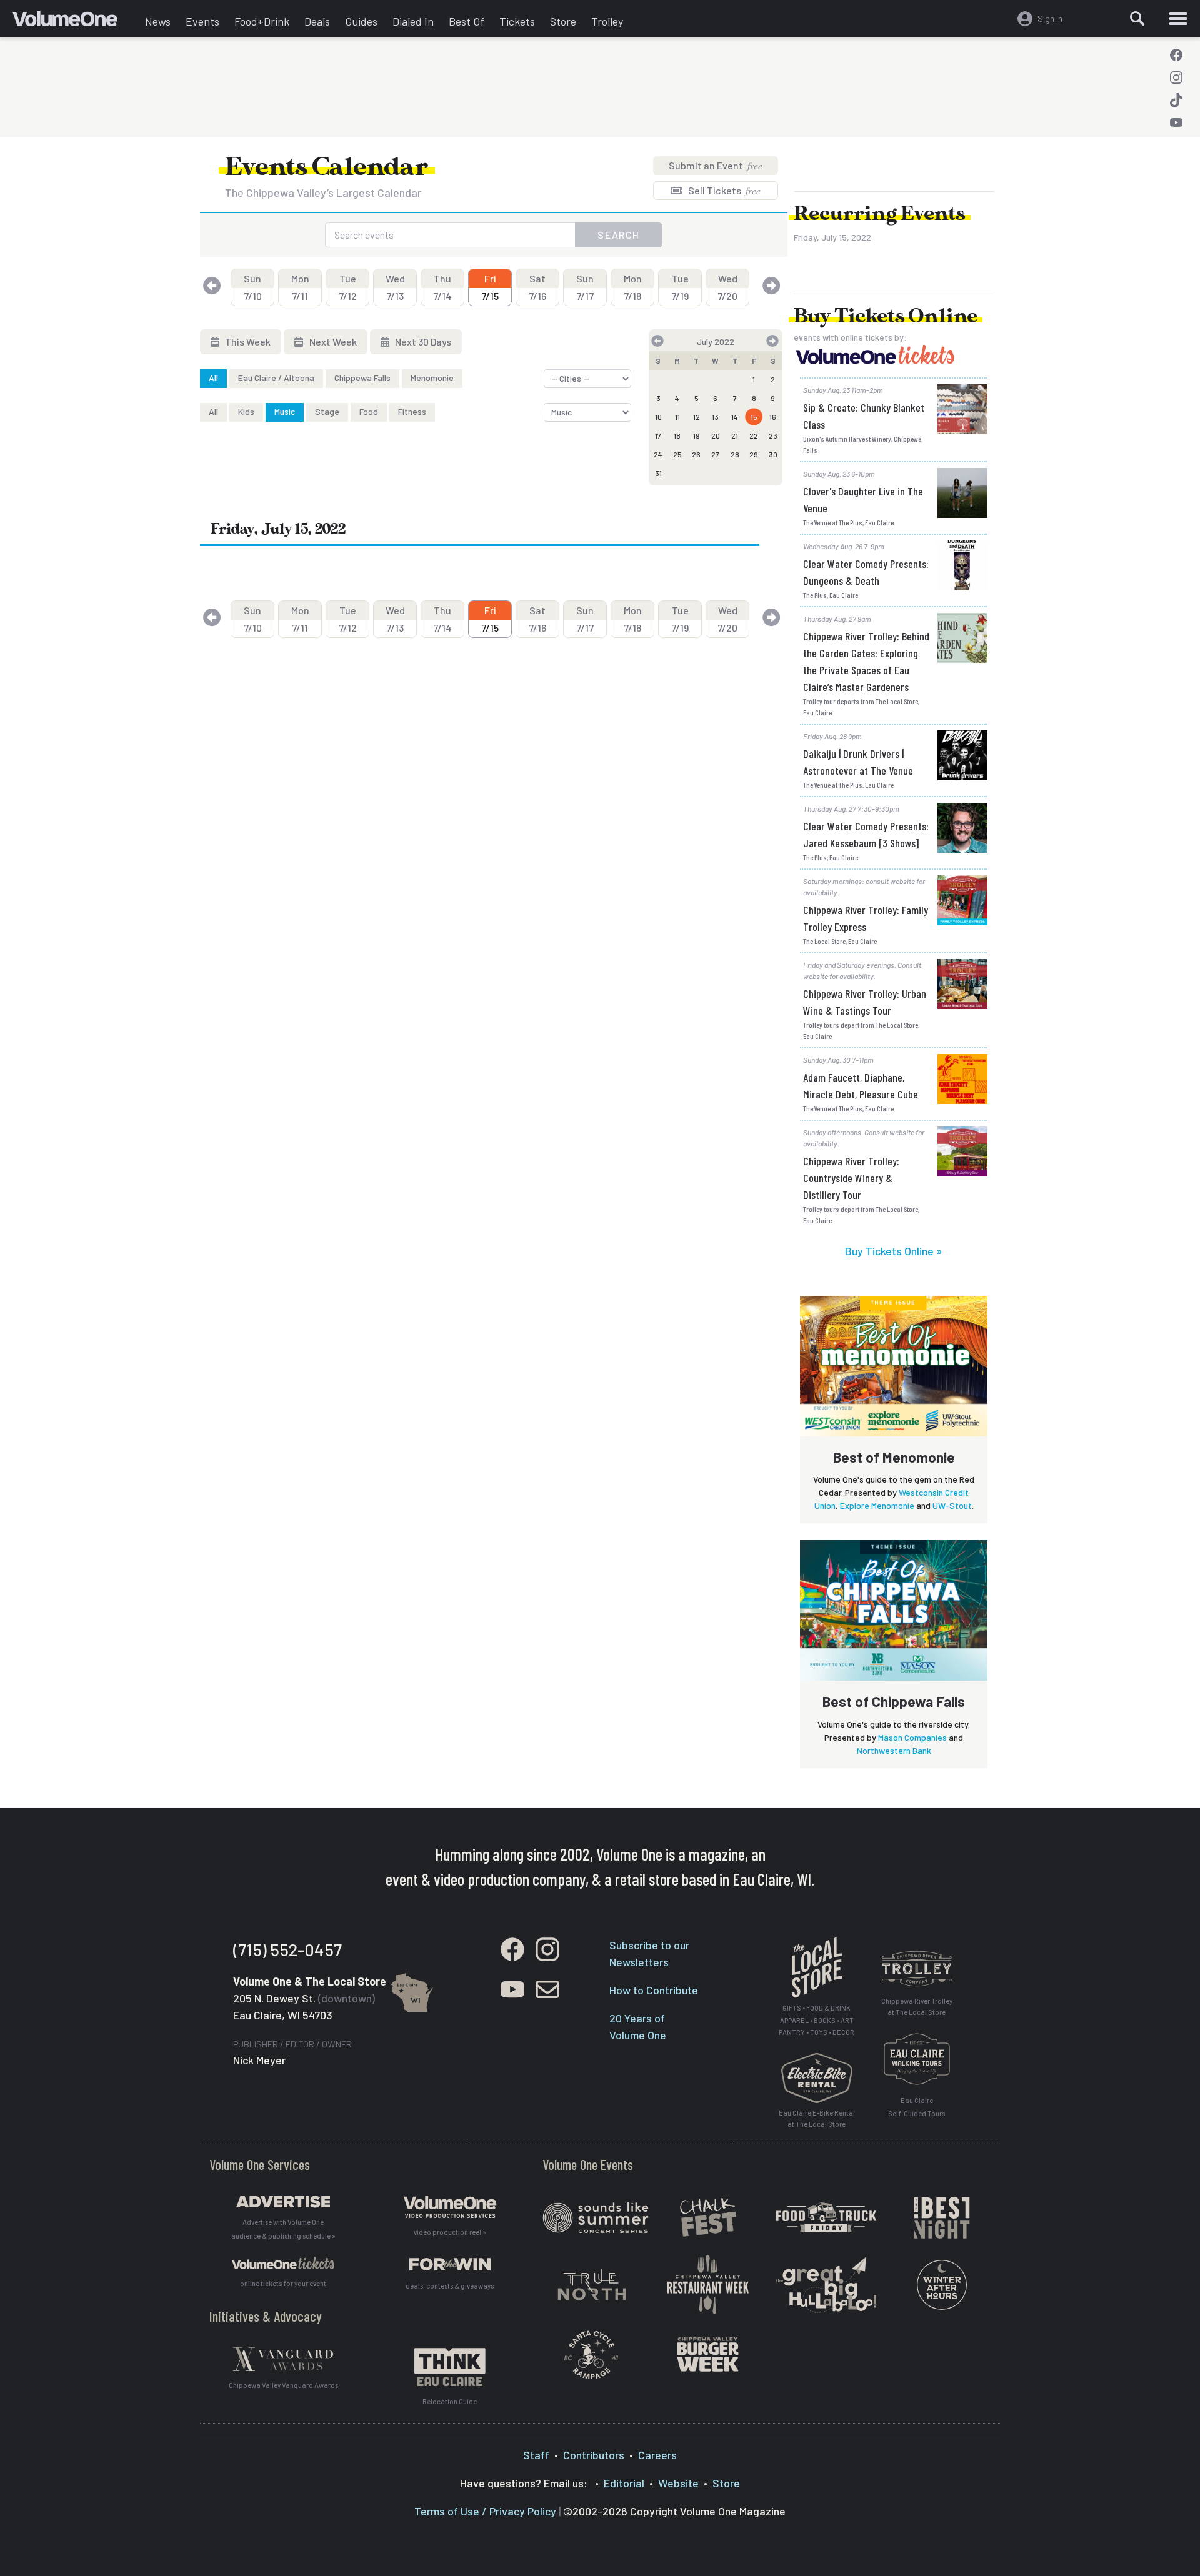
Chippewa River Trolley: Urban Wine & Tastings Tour (865, 1002)
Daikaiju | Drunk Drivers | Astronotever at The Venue (858, 762)
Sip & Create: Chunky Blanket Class (864, 416)
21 (735, 435)
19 (697, 435)
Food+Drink (262, 21)
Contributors (594, 2455)
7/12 (348, 287)
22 (754, 435)
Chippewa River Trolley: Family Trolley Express (866, 918)
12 (697, 417)
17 (658, 435)
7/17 (585, 287)
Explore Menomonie (877, 1505)
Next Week (332, 341)
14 (735, 417)
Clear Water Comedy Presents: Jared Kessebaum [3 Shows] (866, 834)
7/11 (300, 287)
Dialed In (413, 21)
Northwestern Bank (894, 1750)
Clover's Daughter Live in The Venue (863, 500)
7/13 (395, 287)
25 (677, 454)
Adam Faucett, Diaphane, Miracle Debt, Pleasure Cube (861, 1086)
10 (658, 417)
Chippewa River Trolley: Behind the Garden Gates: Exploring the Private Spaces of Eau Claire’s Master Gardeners (866, 661)
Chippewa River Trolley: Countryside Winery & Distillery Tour (851, 1178)
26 (696, 454)
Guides (361, 21)
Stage (327, 411)
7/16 (537, 287)
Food (369, 411)
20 (716, 435)
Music (285, 411)
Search (619, 235)
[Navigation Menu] (1178, 19)
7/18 (633, 287)
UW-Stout (952, 1505)
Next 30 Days (422, 341)
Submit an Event (716, 165)
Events (202, 21)
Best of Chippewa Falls (894, 1701)
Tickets (517, 21)
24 (658, 454)
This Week (247, 341)
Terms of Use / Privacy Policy (485, 2511)
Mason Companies (912, 1737)
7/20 (727, 287)
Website (678, 2483)
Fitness (412, 411)
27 (715, 454)
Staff (536, 2455)
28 (735, 454)
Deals (317, 21)
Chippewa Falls (362, 378)
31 (658, 473)
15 (754, 417)
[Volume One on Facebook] (1176, 55)
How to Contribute (654, 1990)
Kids (246, 411)
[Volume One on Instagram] (1176, 77)
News (158, 21)
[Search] (1137, 19)
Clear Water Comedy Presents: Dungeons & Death (866, 572)
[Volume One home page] (75, 22)
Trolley (607, 21)
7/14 (442, 287)
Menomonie (432, 378)
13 (715, 417)
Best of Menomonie (894, 1457)
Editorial (624, 2483)
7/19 (680, 287)
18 (677, 435)
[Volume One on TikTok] (1176, 100)
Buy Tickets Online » (894, 1251)
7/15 (490, 287)
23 (773, 435)
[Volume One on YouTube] (1176, 122)
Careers (657, 2455)
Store (563, 21)
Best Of (467, 21)
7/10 (253, 287)
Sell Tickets (723, 190)
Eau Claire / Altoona (276, 378)
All (213, 378)
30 (773, 454)
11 (677, 417)
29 (754, 454)
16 (773, 417)
